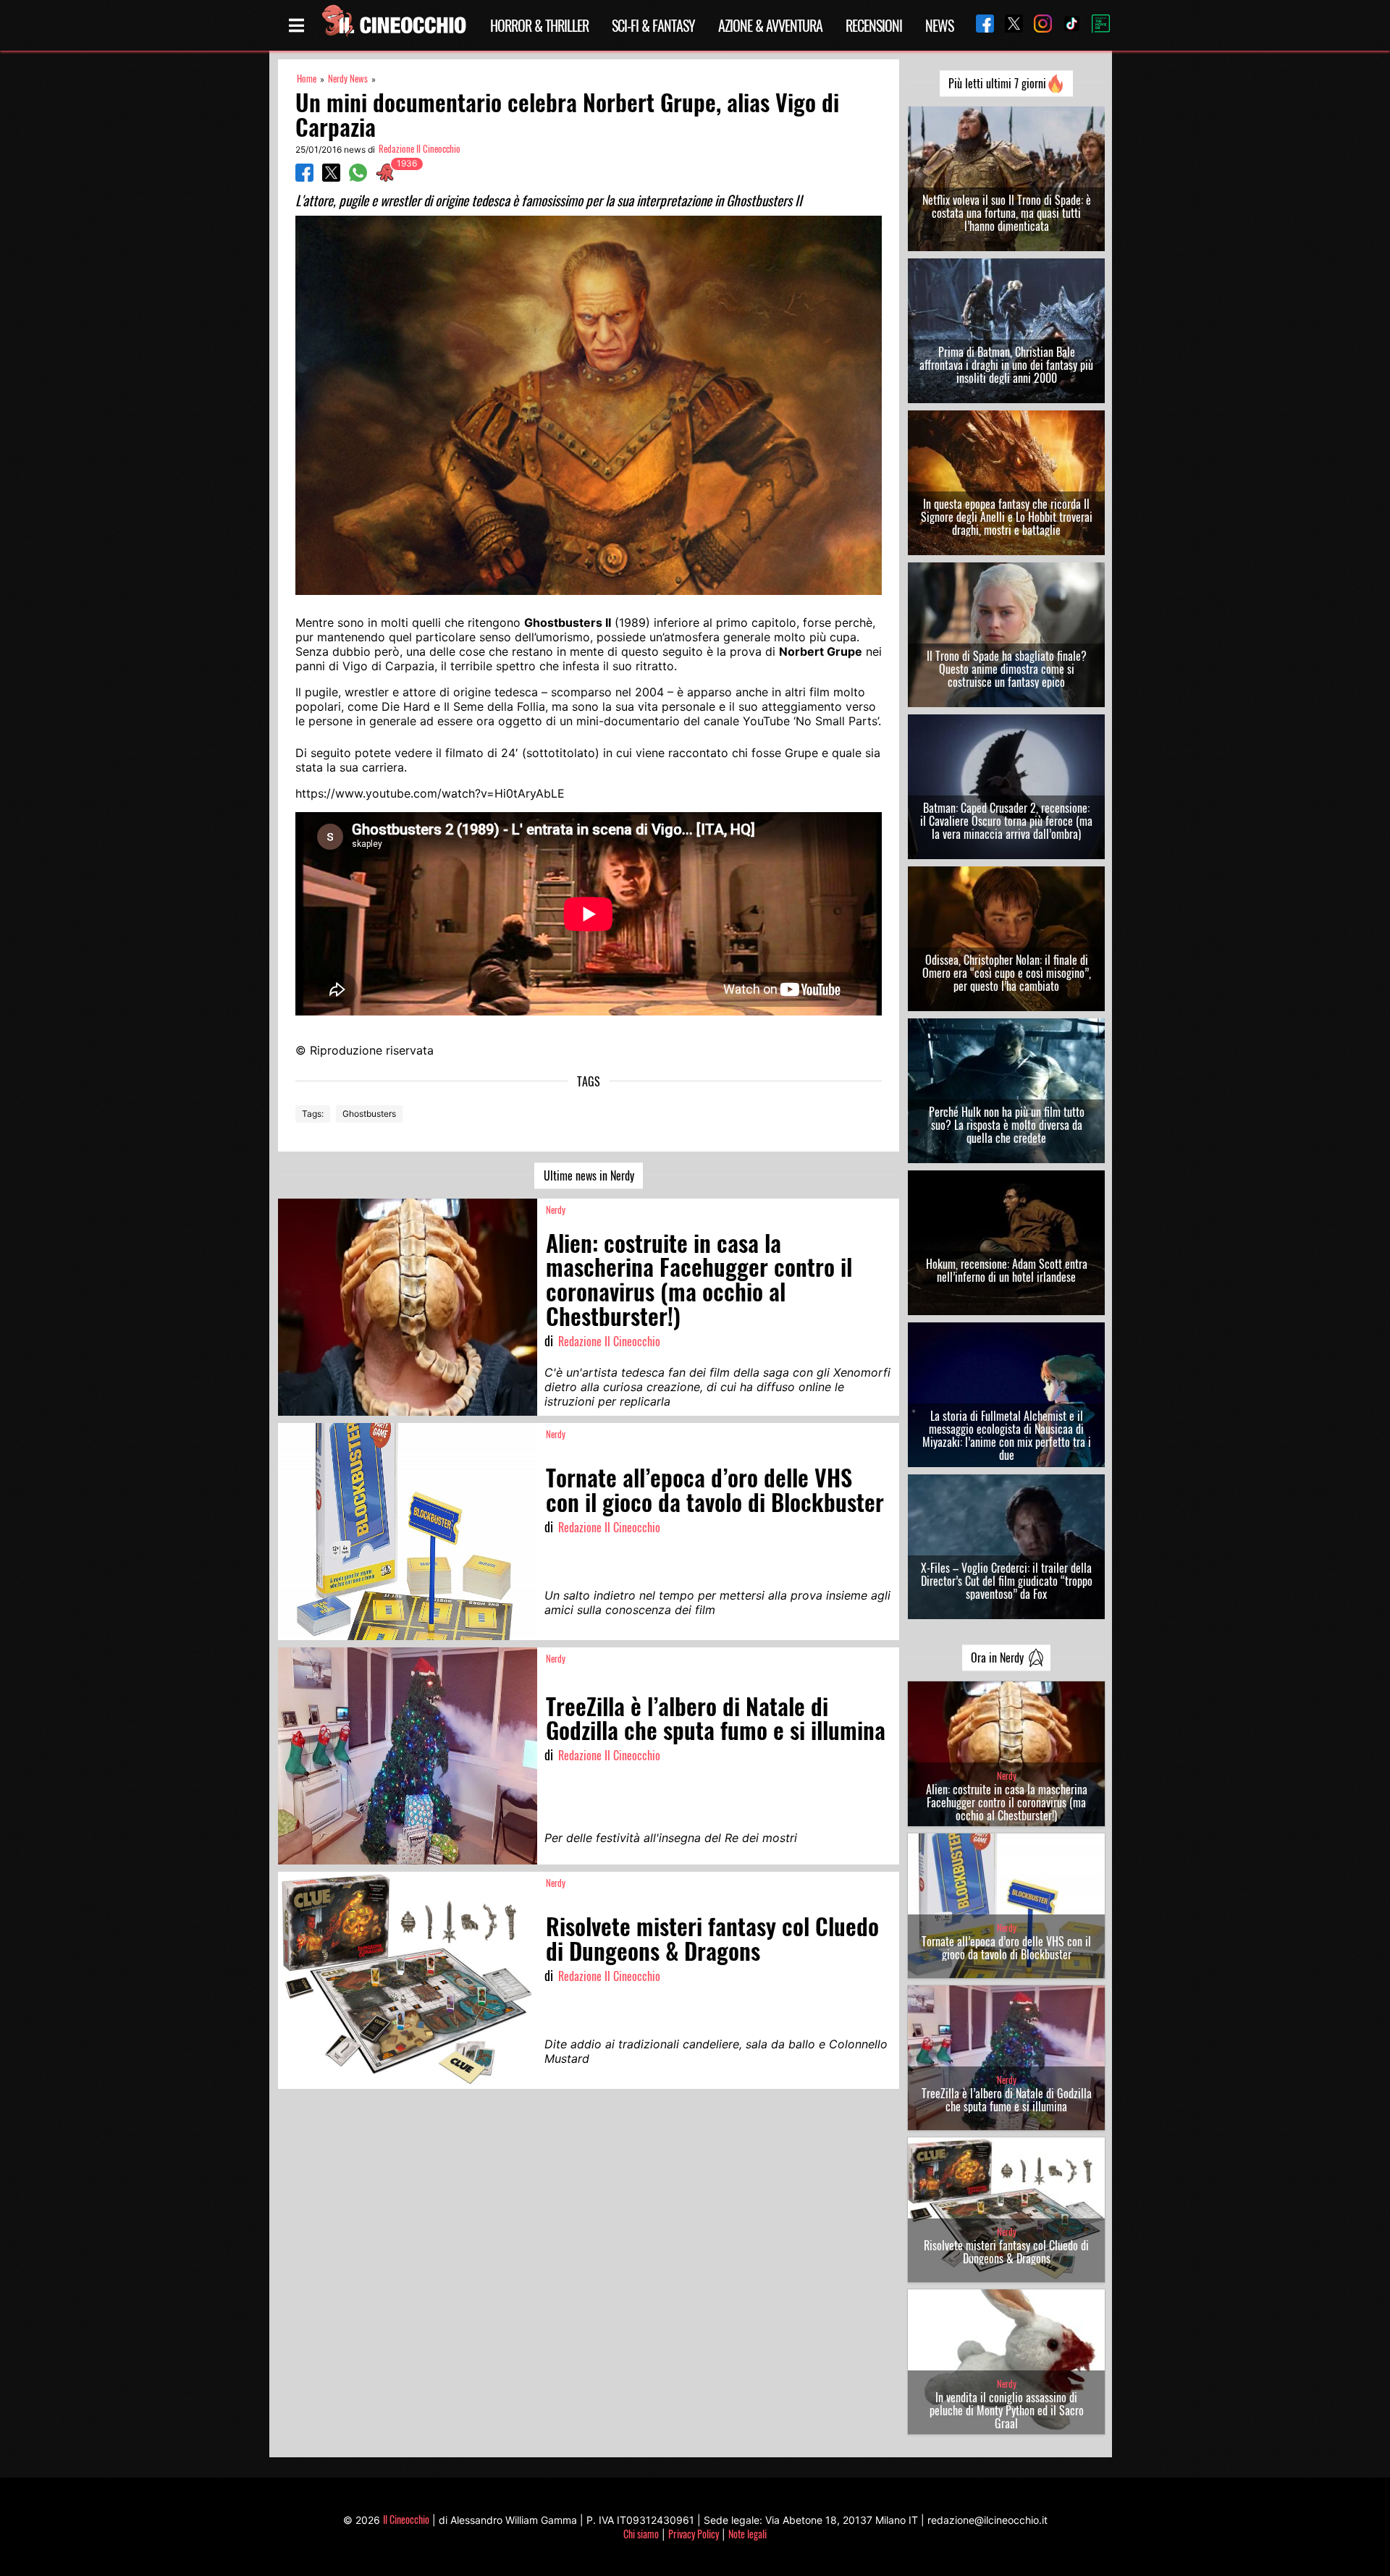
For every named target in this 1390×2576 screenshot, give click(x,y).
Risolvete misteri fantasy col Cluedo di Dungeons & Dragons (1006, 2252)
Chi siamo (641, 2534)
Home (307, 79)
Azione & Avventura (770, 25)
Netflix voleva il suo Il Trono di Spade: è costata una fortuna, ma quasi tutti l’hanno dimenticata (1007, 213)
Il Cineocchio (406, 2519)
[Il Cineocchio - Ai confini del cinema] (393, 25)
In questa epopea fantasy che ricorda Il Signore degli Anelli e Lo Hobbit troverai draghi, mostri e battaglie (1007, 517)
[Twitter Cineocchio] (1008, 25)
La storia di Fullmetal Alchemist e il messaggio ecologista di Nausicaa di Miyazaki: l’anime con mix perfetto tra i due (1007, 1435)
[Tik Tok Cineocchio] (1066, 25)
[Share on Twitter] (331, 177)
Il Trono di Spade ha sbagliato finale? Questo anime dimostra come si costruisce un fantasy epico (1007, 669)
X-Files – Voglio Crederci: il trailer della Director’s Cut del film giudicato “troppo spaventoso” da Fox (1007, 1581)
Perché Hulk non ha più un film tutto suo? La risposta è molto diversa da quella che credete (1007, 1125)
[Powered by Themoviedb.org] (1095, 25)
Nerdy (556, 1210)
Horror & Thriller (539, 25)
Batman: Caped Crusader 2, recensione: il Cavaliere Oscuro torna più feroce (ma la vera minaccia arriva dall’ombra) (1006, 821)
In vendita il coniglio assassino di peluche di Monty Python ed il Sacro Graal (1007, 2410)
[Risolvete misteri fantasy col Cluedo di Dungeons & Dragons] (408, 1980)
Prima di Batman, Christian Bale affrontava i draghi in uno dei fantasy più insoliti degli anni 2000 (1006, 365)
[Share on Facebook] (304, 177)
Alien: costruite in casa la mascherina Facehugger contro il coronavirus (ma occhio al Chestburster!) (1007, 1802)
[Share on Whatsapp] (358, 177)
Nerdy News (348, 79)
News (939, 25)
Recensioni (874, 25)
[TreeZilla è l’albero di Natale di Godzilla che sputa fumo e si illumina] (408, 1756)
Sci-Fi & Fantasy (653, 25)
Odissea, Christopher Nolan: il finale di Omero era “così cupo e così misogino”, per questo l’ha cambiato (1007, 973)
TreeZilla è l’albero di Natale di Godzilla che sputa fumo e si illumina (1007, 2100)
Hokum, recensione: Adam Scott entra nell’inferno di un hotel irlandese (1007, 1270)
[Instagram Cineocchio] (1037, 25)
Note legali (747, 2534)
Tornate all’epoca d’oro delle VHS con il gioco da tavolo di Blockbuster (1006, 1948)
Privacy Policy (694, 2534)
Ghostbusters (369, 1114)
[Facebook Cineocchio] (980, 25)
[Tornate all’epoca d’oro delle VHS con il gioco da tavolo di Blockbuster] (408, 1532)
